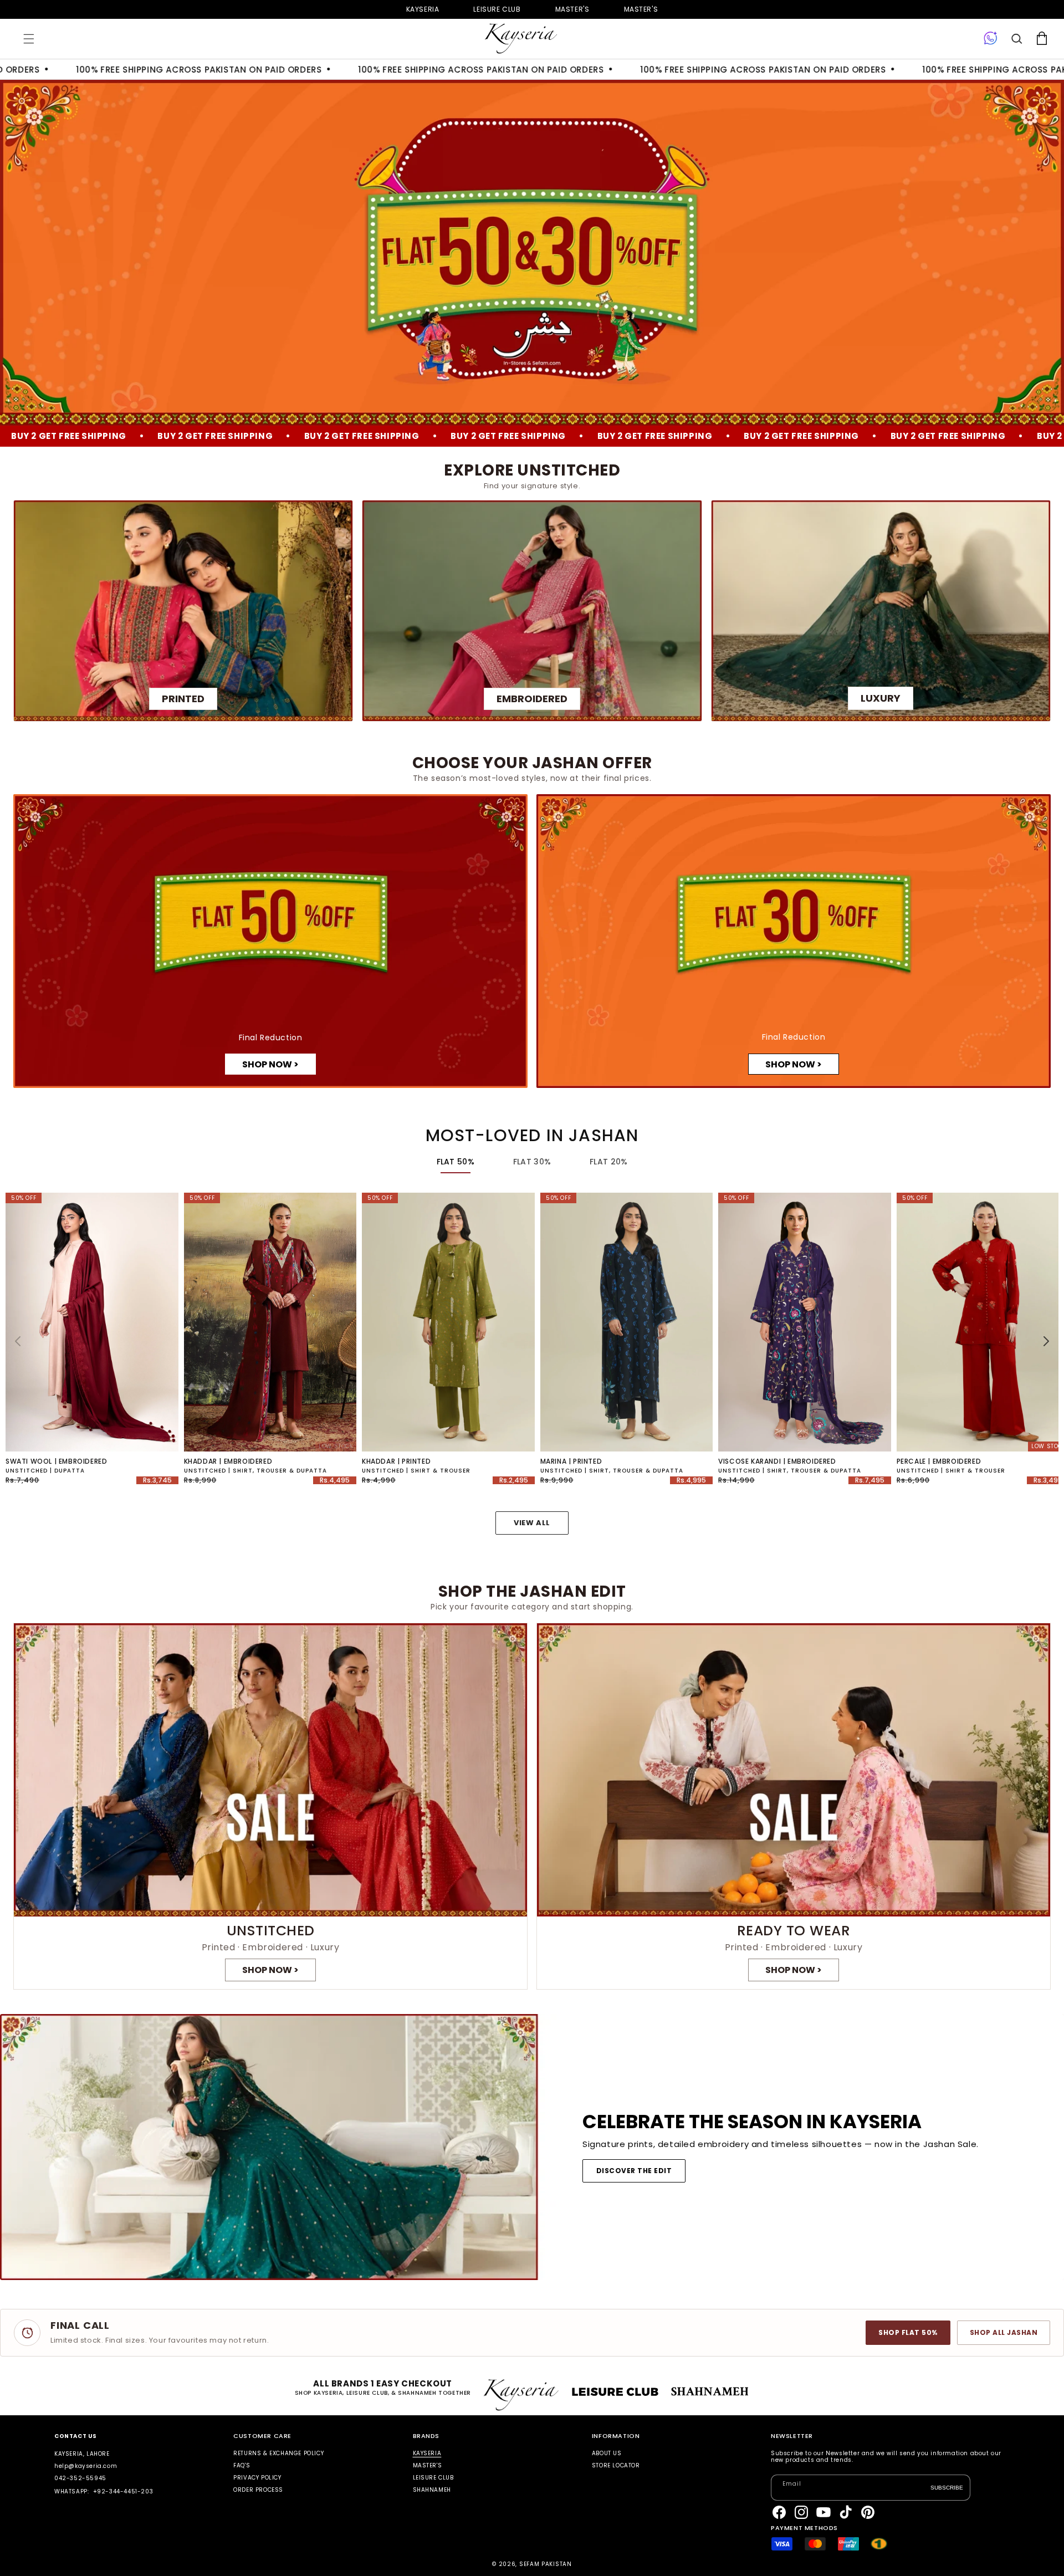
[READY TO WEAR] (794, 1806)
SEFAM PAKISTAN (546, 2564)
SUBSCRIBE (947, 2488)
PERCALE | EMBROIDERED (939, 1461)
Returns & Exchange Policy (278, 2454)
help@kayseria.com (86, 2466)
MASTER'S (641, 9)
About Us (607, 2454)
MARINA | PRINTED (571, 1461)
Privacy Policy (257, 2478)
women (572, 9)
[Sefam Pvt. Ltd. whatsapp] (991, 39)
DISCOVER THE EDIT (634, 2171)
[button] (29, 39)
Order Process (258, 2490)
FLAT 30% (532, 1162)
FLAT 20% (608, 1162)
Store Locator (616, 2465)
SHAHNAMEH (432, 2490)
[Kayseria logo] (521, 39)
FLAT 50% (456, 1162)
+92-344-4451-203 (123, 2491)
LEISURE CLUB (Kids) (497, 9)
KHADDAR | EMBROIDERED (228, 1461)
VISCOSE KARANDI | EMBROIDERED (777, 1461)
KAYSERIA (427, 2454)
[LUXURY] (881, 610)
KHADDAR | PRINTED (396, 1461)
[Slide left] (18, 1341)
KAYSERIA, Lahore (82, 2454)
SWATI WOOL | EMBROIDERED (56, 1461)
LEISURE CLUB (433, 2478)
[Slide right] (1046, 1341)
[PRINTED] (183, 610)
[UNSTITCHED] (270, 1806)
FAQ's (242, 2465)
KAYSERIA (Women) (423, 9)
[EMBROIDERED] (532, 610)
